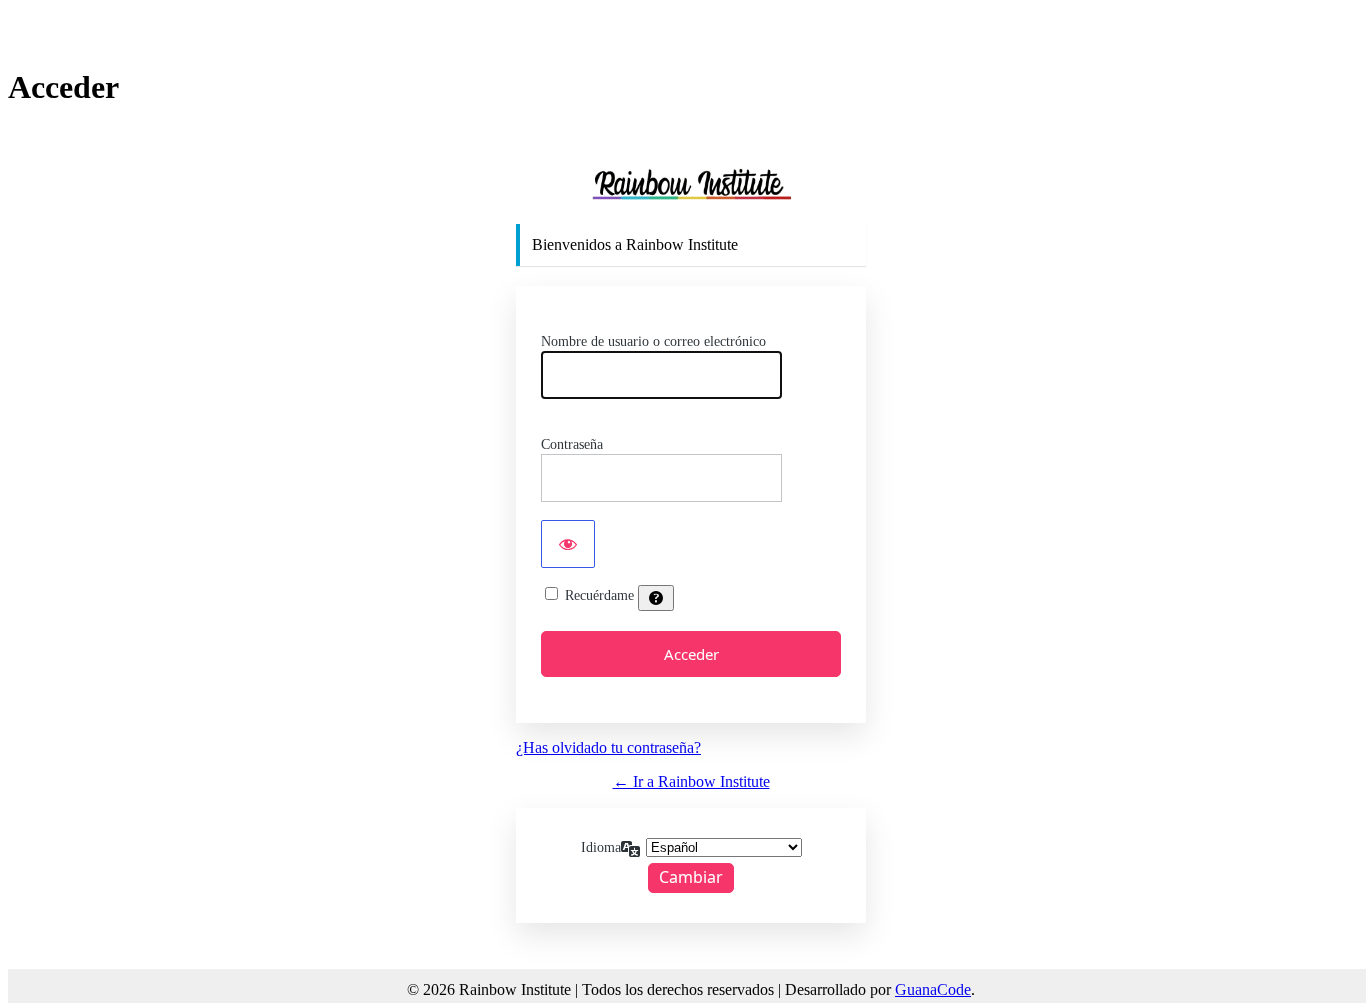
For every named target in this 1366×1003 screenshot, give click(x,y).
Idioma (601, 847)
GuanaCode (933, 989)
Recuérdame (599, 595)
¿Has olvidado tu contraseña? (608, 747)
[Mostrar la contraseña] (568, 544)
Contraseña (572, 444)
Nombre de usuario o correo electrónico (653, 341)
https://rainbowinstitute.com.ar (691, 183)
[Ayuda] (656, 598)
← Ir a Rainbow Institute (691, 781)
